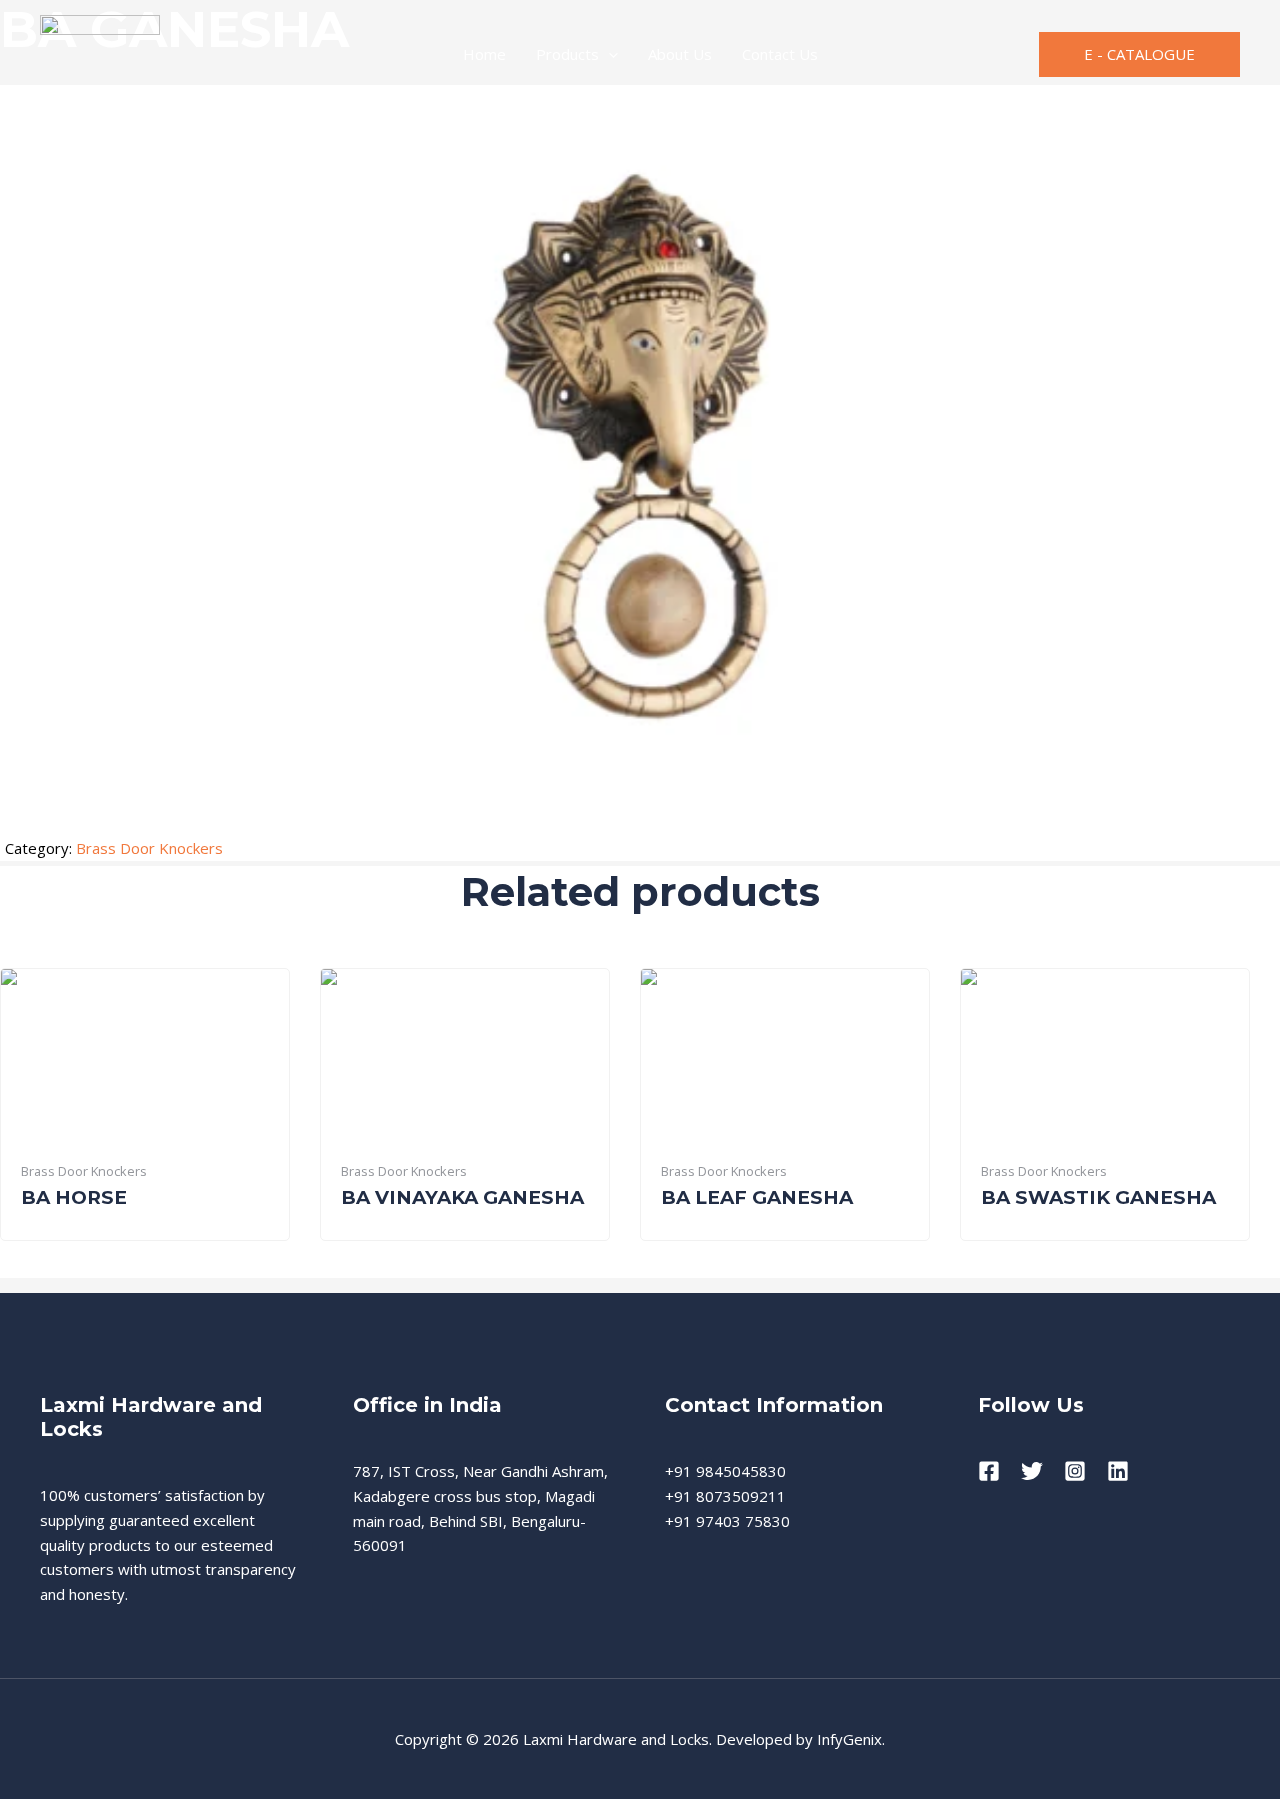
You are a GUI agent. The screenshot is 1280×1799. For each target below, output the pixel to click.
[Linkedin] (1118, 1471)
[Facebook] (989, 1471)
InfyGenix (849, 1739)
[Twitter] (1032, 1471)
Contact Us (780, 54)
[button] (608, 54)
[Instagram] (1075, 1471)
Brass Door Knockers (149, 848)
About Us (680, 54)
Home (484, 54)
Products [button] (567, 54)
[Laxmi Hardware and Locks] (100, 52)
